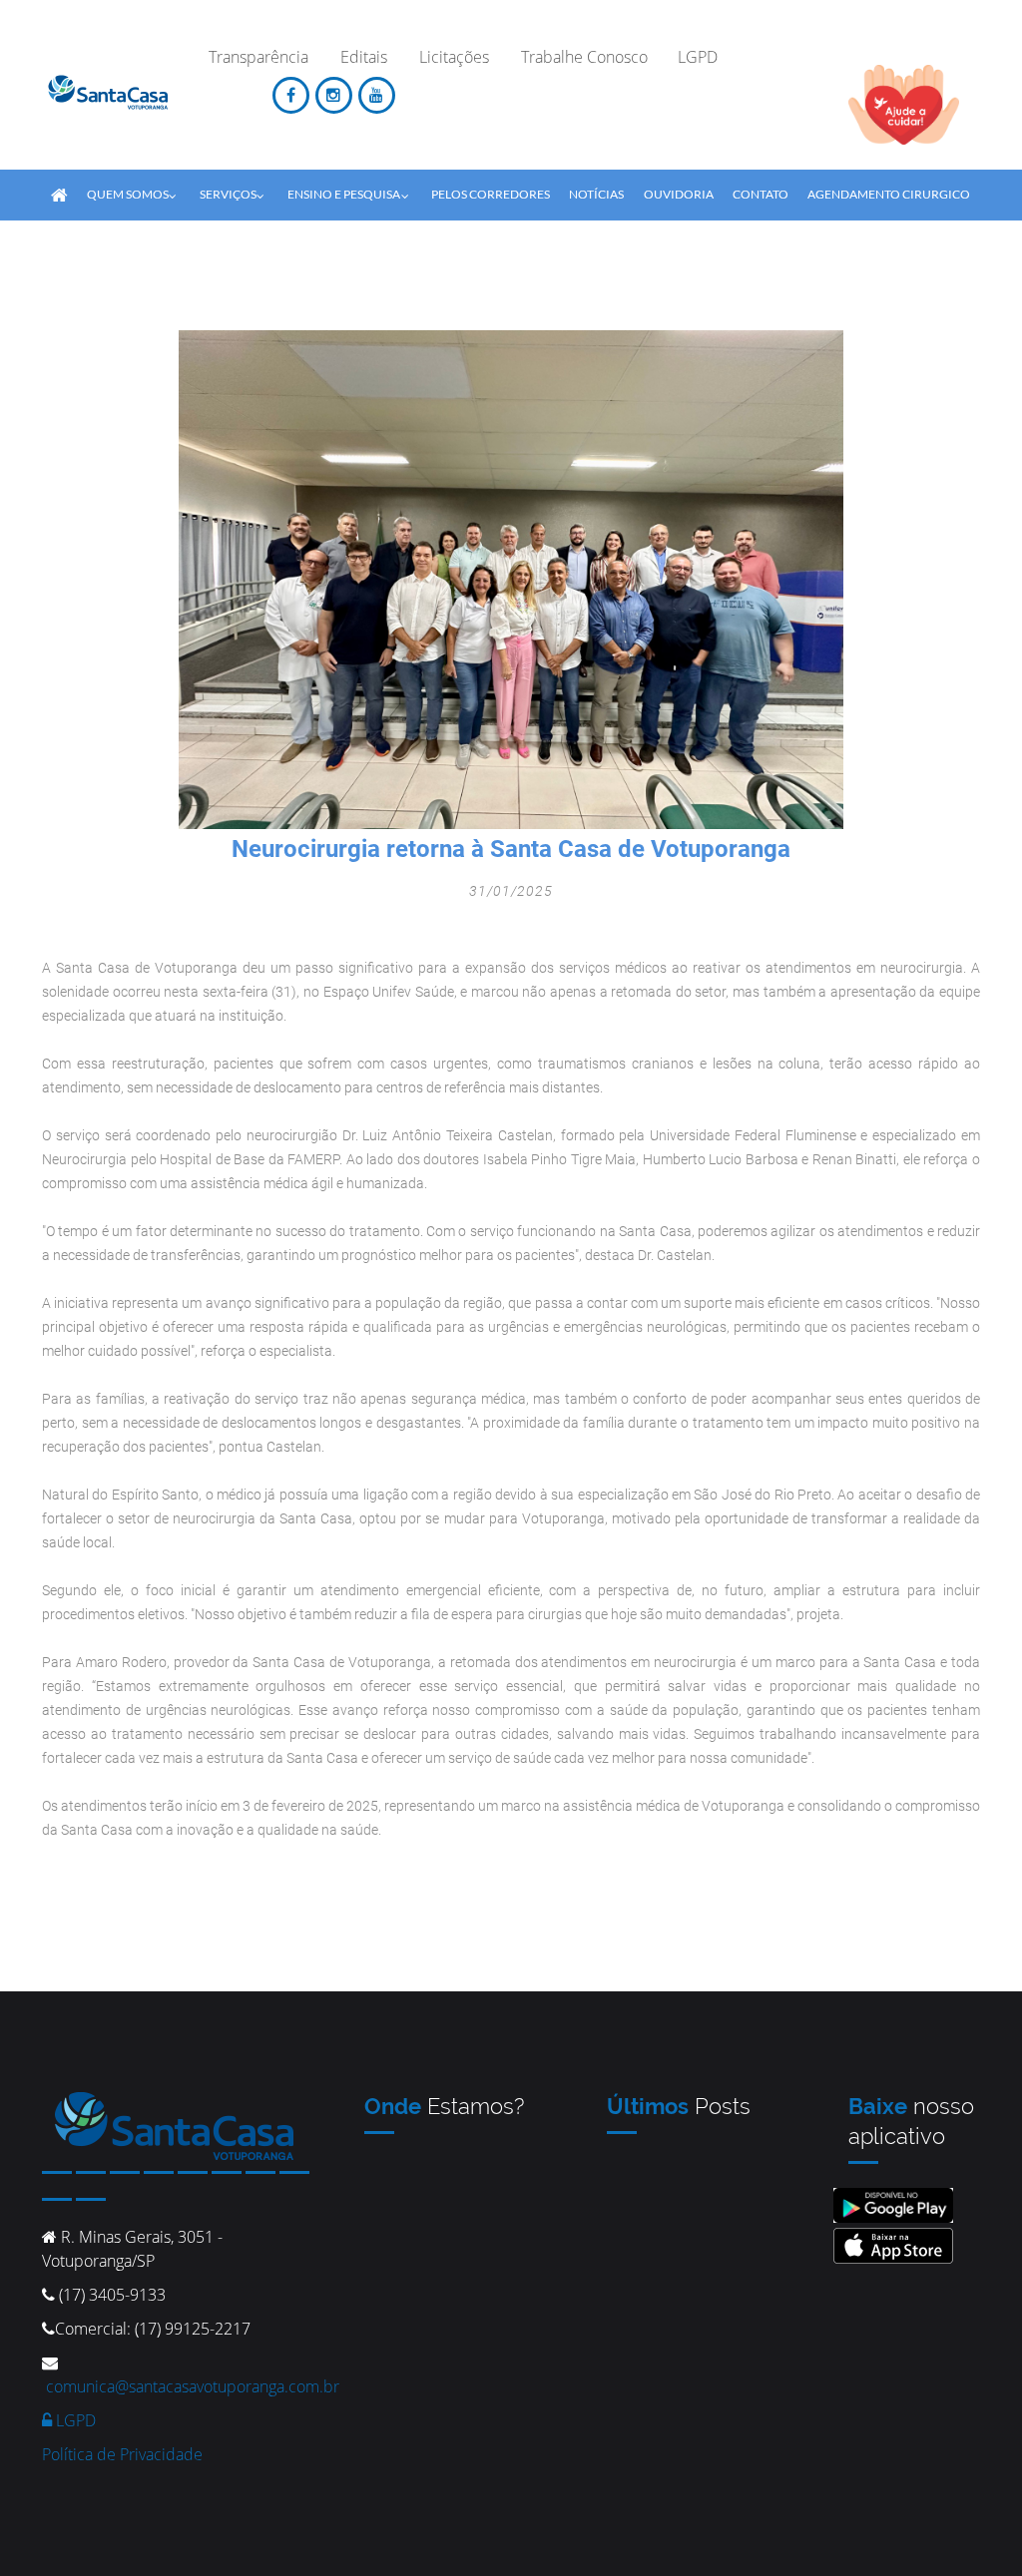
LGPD (74, 2420)
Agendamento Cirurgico (889, 194)
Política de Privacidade (122, 2454)
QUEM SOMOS (128, 194)
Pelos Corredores (491, 194)
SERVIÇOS (228, 194)
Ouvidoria (679, 194)
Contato (761, 194)
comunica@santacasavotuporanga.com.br (193, 2386)
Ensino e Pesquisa (344, 194)
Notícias (596, 194)
